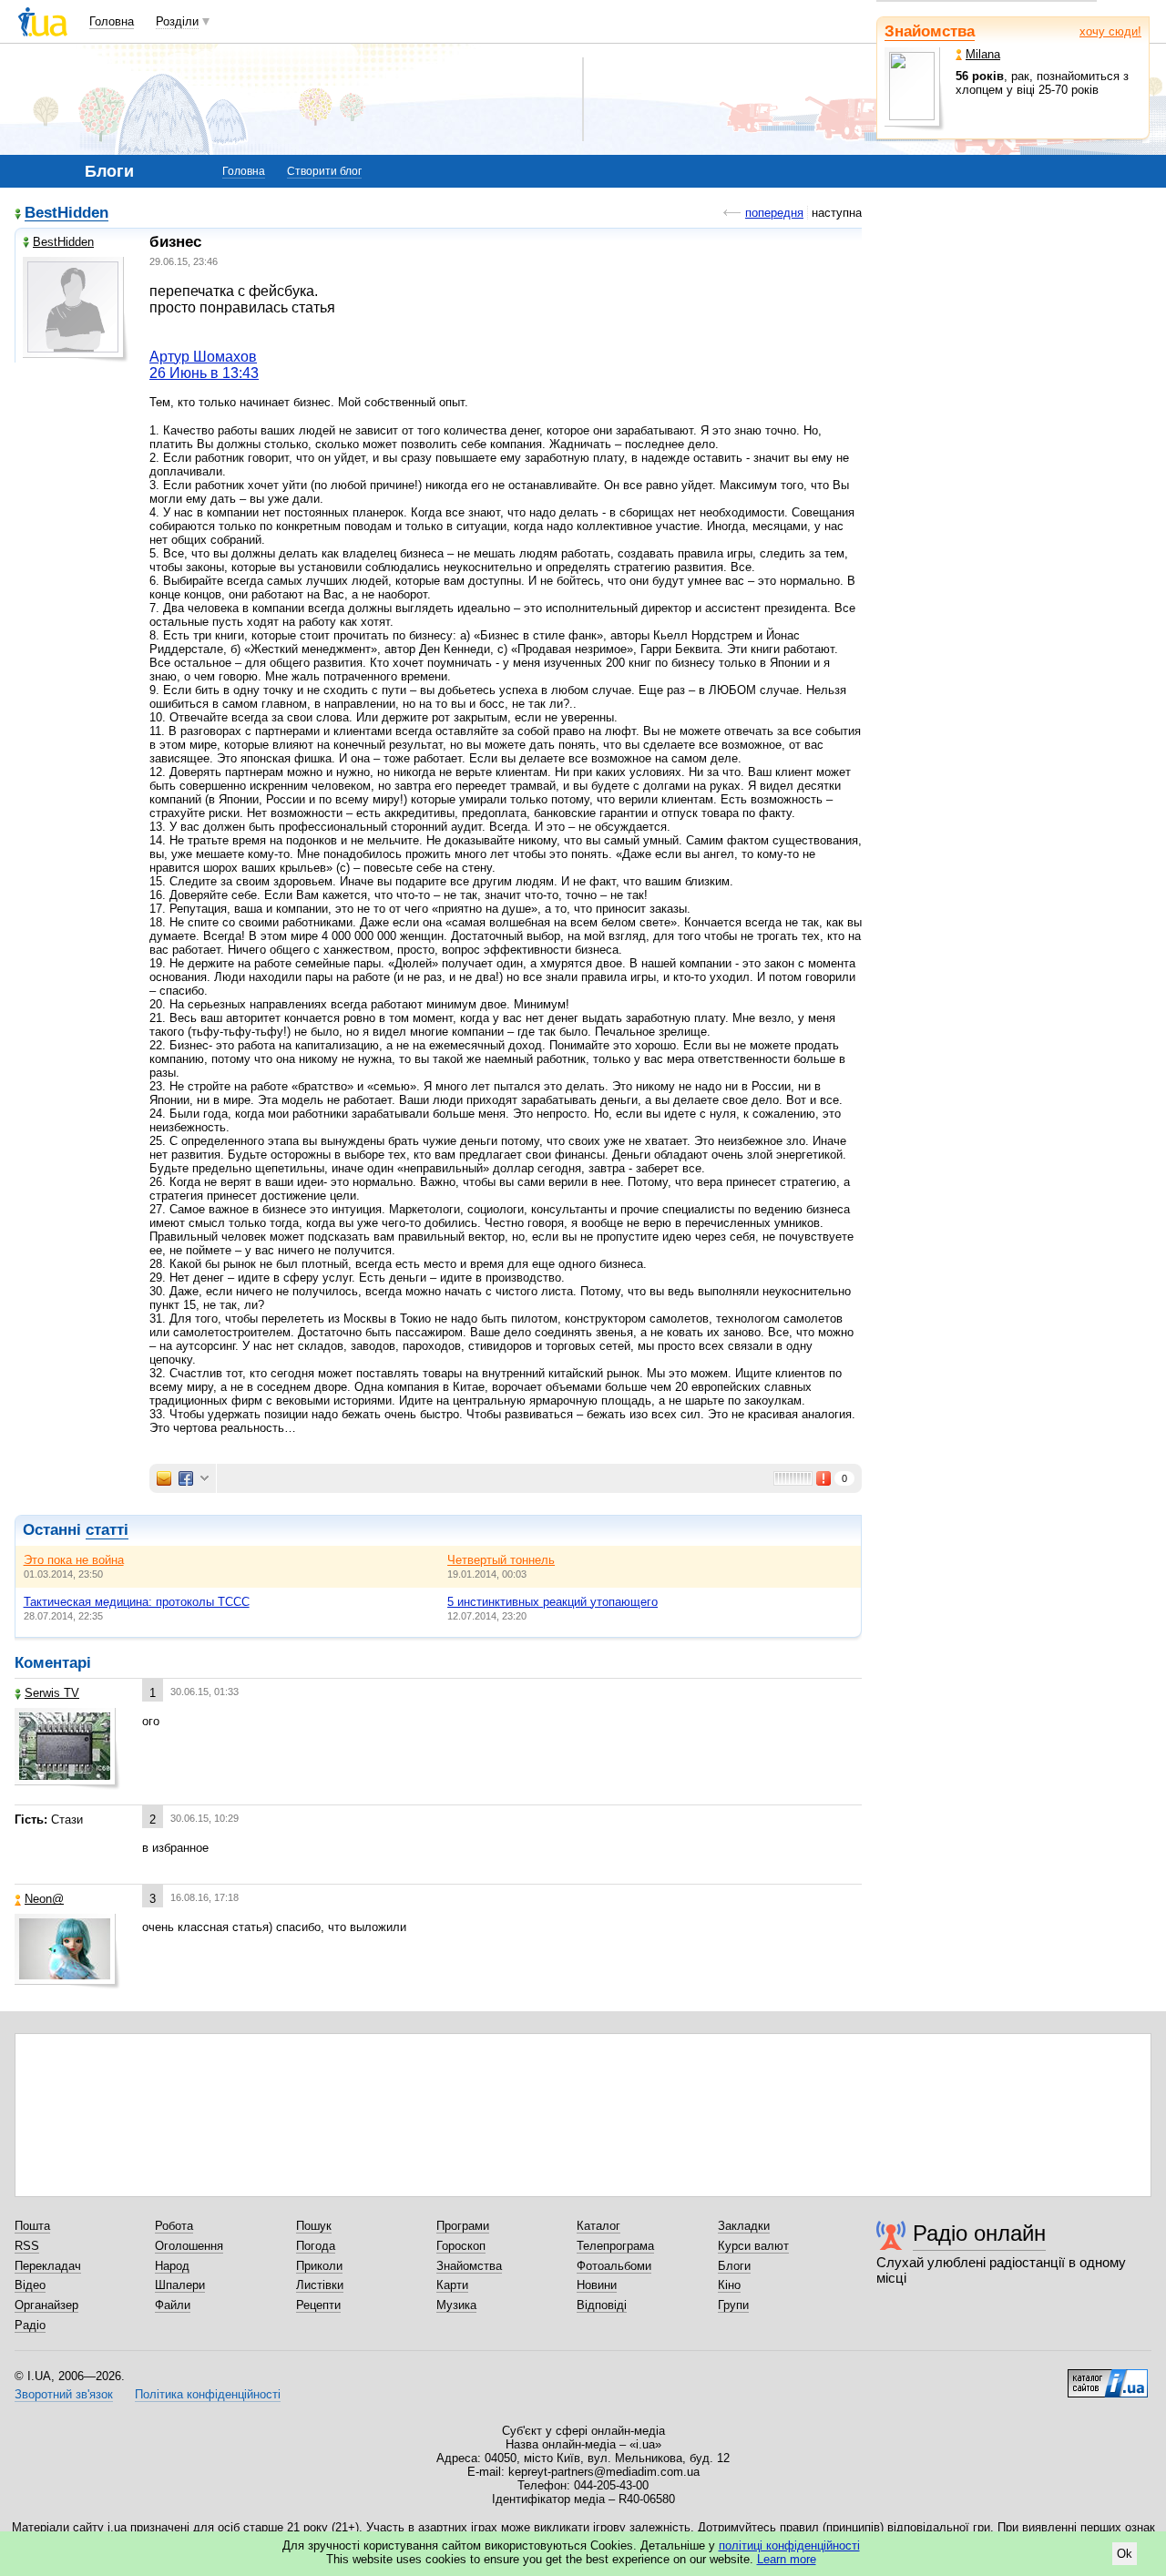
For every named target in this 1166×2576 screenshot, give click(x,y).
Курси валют (753, 2246)
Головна (112, 21)
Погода (316, 2246)
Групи (733, 2305)
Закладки (744, 2226)
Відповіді (602, 2305)
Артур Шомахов (203, 357)
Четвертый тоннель (501, 1560)
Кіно (729, 2285)
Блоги (734, 2266)
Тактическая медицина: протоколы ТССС (137, 1602)
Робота (174, 2226)
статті (107, 1530)
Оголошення (189, 2246)
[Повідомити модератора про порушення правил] (824, 1478)
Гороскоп (461, 2246)
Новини (597, 2285)
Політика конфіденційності (208, 2394)
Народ (172, 2266)
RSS (27, 2246)
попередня (774, 213)
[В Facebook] (186, 1478)
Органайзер (46, 2305)
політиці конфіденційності (789, 2545)
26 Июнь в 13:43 (204, 373)
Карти (452, 2285)
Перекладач (48, 2266)
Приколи (319, 2266)
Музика (456, 2305)
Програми (463, 2226)
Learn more (787, 2559)
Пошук (314, 2226)
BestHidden (66, 214)
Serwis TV (52, 1693)
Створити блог (324, 171)
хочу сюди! (1110, 31)
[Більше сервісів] (205, 1479)
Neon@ (44, 1899)
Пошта (32, 2226)
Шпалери (180, 2285)
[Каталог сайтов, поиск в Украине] (1108, 2377)
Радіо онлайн (979, 2233)
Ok (1125, 2554)
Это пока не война (74, 1560)
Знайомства (930, 31)
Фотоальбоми (614, 2266)
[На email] (164, 1478)
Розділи (177, 21)
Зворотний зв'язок (64, 2394)
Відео (30, 2285)
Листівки (320, 2285)
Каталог (598, 2226)
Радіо (30, 2325)
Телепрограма (615, 2246)
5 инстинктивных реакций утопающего (552, 1602)
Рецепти (318, 2305)
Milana (983, 54)
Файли (173, 2305)
